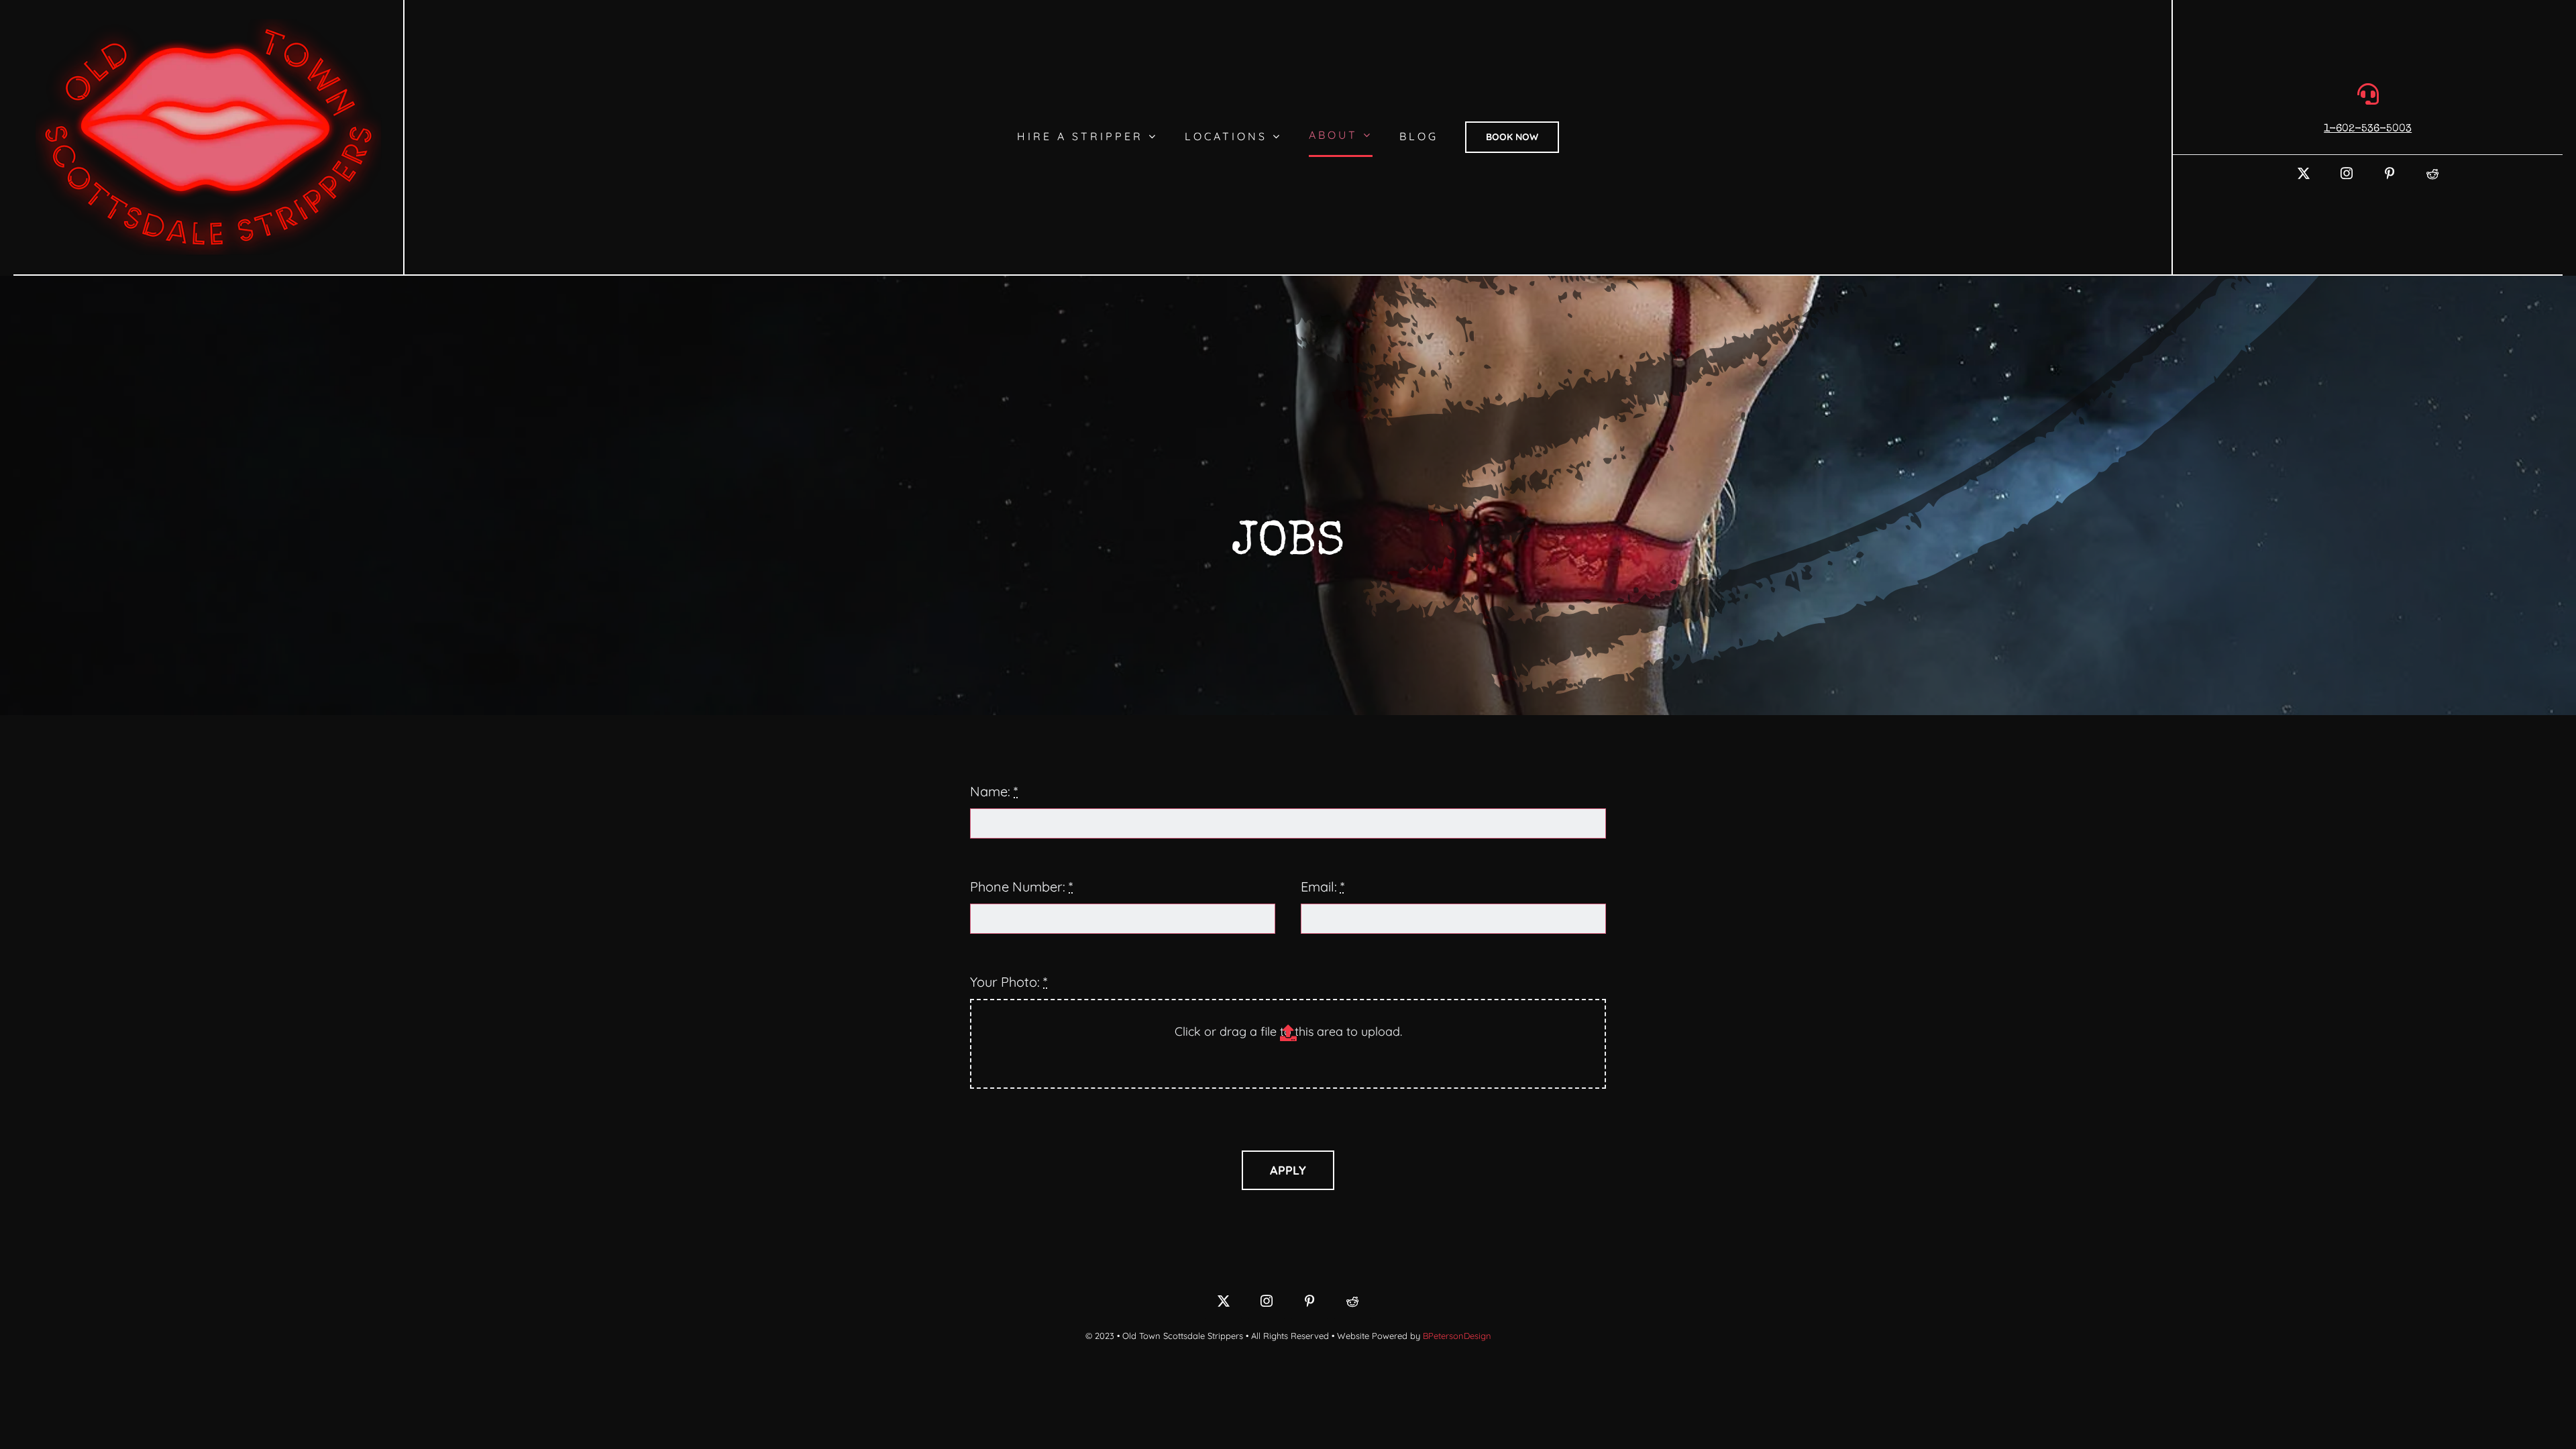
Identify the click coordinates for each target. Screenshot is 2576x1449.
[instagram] (2347, 173)
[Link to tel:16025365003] (2368, 94)
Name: (994, 791)
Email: (1323, 887)
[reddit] (2432, 173)
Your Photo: (1009, 982)
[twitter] (2304, 173)
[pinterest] (2390, 173)
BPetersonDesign (1457, 1336)
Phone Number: (1021, 887)
